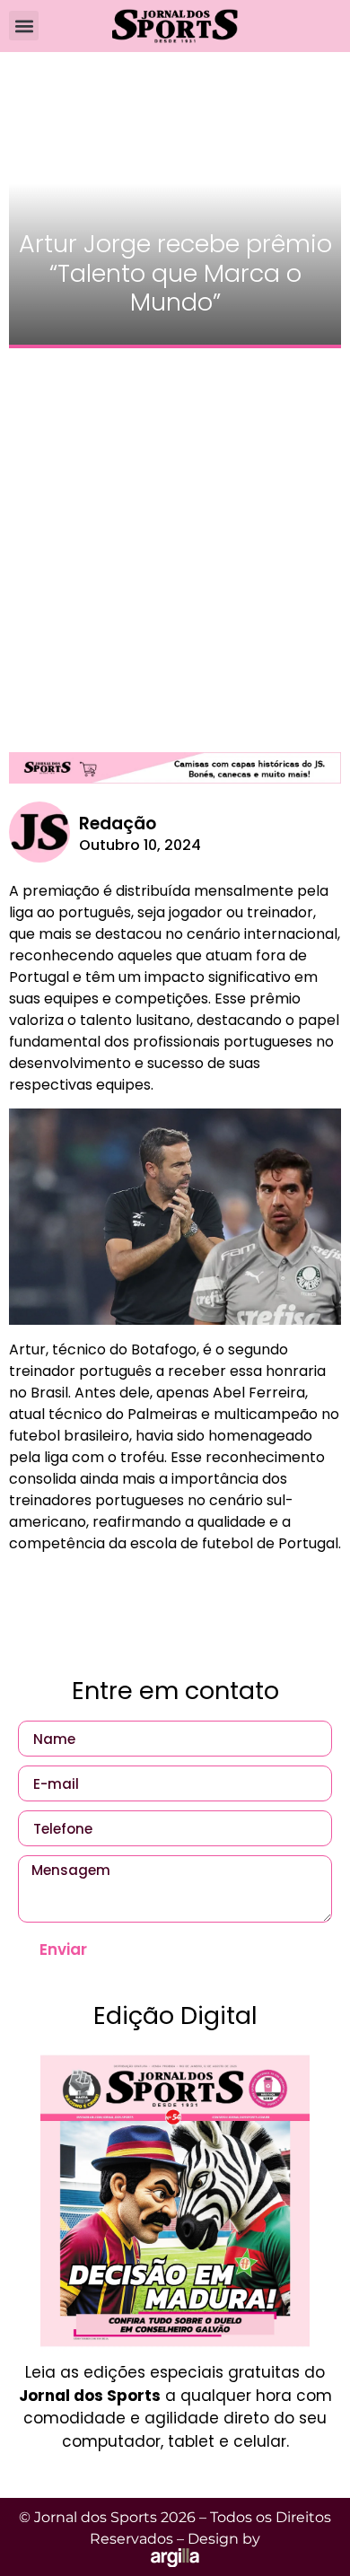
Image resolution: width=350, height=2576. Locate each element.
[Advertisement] (175, 541)
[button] (24, 26)
